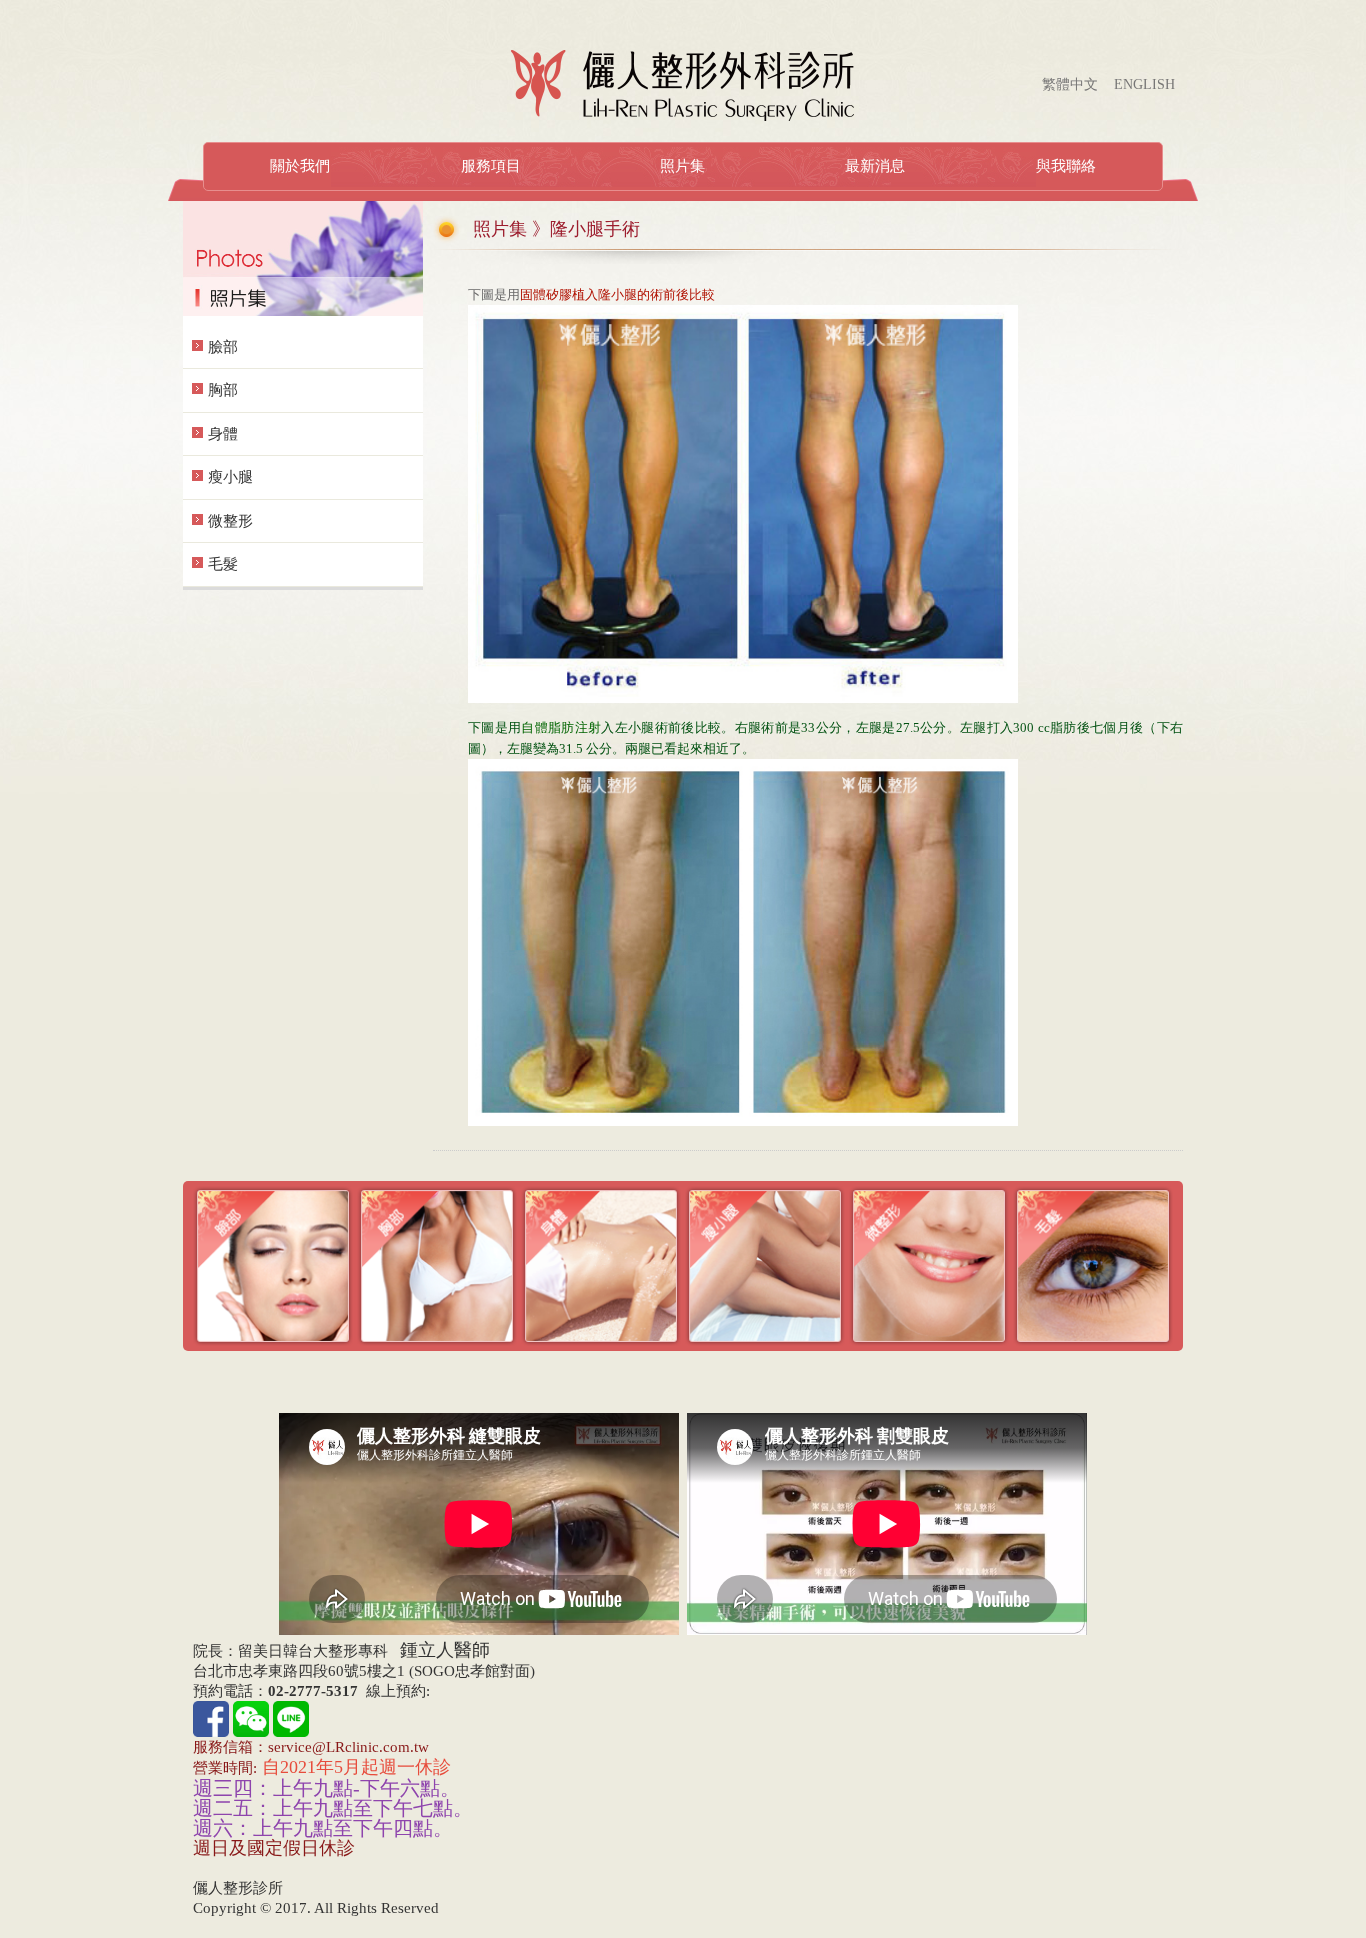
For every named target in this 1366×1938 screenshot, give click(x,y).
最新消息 (875, 166)
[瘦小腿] (765, 1264)
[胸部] (437, 1264)
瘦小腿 (230, 477)
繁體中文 (1070, 84)
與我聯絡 (1066, 166)
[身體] (601, 1264)
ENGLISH (1144, 84)
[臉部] (273, 1264)
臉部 (223, 347)
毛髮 (223, 564)
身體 (223, 434)
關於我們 (300, 166)
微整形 (230, 521)
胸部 (223, 390)
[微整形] (929, 1264)
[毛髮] (1093, 1264)
